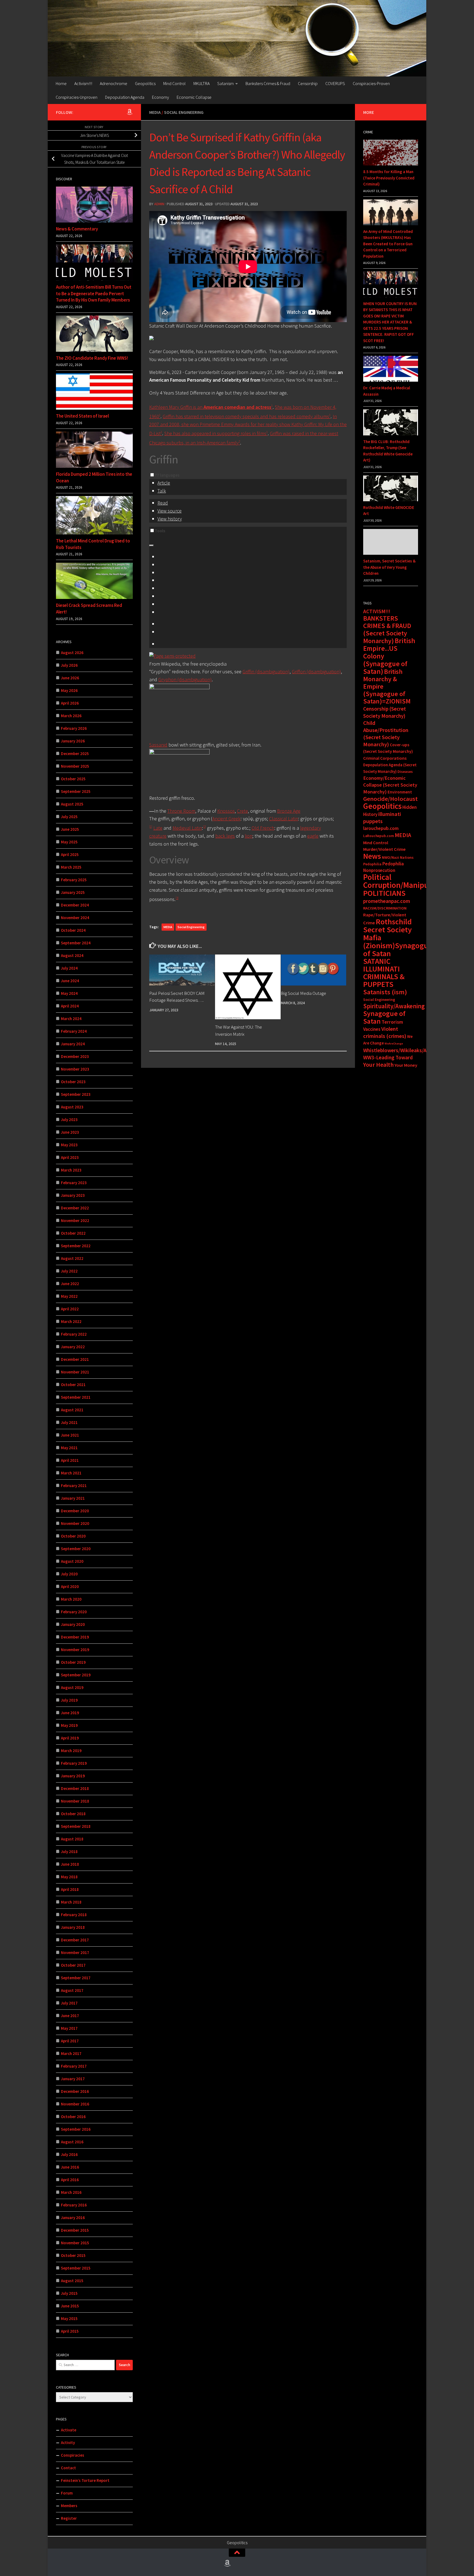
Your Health (378, 1065)
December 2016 (75, 2091)
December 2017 (75, 1940)
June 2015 (70, 2306)
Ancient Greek (226, 819)
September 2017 (76, 1978)
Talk (162, 491)
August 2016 (72, 2142)
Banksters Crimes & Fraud (268, 83)
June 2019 (70, 1713)
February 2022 (74, 1334)
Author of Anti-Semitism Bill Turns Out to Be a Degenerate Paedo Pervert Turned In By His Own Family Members (94, 293)
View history (170, 519)
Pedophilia (372, 864)
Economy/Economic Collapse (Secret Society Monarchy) (390, 785)
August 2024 (72, 955)
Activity (68, 2443)
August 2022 (72, 1258)
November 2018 (75, 1801)
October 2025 (73, 779)
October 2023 (73, 1082)
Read (163, 503)
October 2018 (73, 1814)
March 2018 (71, 1902)
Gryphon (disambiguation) (185, 679)
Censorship (308, 83)
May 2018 (69, 1877)
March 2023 (71, 1170)
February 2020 (74, 1612)
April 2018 (70, 1889)
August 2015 (72, 2281)
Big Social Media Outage (304, 993)
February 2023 (74, 1183)
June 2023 (70, 1132)
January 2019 (73, 1776)
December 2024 (75, 905)
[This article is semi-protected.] (172, 656)
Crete (242, 811)
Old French (263, 828)
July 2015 (69, 2293)
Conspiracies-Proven (371, 83)
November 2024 (75, 918)
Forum (67, 2493)
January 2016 (73, 2218)
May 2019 (69, 1725)
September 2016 (76, 2129)
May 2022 (69, 1296)
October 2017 (73, 1965)
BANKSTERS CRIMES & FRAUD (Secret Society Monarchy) (387, 630)
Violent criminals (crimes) (385, 1032)
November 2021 (75, 1372)
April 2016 (70, 2180)
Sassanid (158, 745)
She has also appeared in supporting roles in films (215, 433)
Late (158, 828)
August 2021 (72, 1410)
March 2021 (71, 1473)
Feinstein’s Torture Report (85, 2480)
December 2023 (75, 1056)
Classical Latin (284, 819)
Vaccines (372, 1029)
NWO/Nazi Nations (398, 857)
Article (164, 483)
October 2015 (73, 2255)
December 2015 (75, 2230)
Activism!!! (83, 83)
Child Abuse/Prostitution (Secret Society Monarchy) (386, 734)
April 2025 (70, 855)
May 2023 (69, 1145)
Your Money (406, 1065)
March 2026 (71, 716)
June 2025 (70, 829)
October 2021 (73, 1385)
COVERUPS (335, 83)
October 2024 (73, 930)
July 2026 (69, 665)
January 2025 (73, 892)
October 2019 (73, 1662)
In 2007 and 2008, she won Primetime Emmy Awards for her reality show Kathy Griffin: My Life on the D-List (248, 425)
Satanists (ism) (385, 992)
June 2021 (70, 1435)
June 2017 (70, 2016)
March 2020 (71, 1599)
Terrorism (392, 1022)
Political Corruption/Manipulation (406, 881)
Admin (159, 204)
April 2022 (70, 1309)
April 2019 (70, 1738)
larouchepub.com (381, 828)
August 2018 (72, 1839)
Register (69, 2518)
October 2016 (73, 2117)
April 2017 (70, 2041)
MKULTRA (201, 83)
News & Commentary (77, 229)
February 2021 (74, 1486)
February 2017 (74, 2066)
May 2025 (69, 842)
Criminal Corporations (385, 758)
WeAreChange (394, 1044)
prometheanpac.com (387, 901)
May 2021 (69, 1448)
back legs (225, 836)
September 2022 (76, 1246)
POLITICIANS (384, 893)
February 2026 (74, 728)
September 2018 (76, 1826)
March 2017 (71, 2053)
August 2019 (72, 1687)
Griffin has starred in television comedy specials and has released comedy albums (246, 416)
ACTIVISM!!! (377, 611)
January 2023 (73, 1195)
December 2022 (75, 1208)
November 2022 (75, 1221)
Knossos (226, 811)
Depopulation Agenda (125, 97)
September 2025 (76, 791)
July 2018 (69, 1852)
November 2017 (75, 1953)
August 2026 (72, 653)
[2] (204, 827)
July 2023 (69, 1120)
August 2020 (72, 1561)
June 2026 (70, 678)
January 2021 (73, 1498)
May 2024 (69, 993)
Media (155, 112)
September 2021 (76, 1397)
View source (170, 511)
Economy (160, 97)
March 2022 (71, 1321)
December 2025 (75, 754)
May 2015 (69, 2319)
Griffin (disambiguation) (266, 672)
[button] (152, 475)
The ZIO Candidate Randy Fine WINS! (92, 358)
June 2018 (70, 1864)
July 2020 (69, 1574)
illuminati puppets (382, 818)
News (372, 856)
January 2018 (73, 1927)
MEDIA (168, 927)
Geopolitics (145, 83)
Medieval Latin (187, 828)
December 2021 (75, 1359)
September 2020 (76, 1549)
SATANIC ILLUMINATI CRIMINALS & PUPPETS (384, 973)
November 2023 (75, 1069)
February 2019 (74, 1763)
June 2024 (70, 981)
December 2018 (75, 1788)
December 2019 (75, 1637)
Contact (68, 2468)
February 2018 (74, 1915)
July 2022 (69, 1271)
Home (61, 83)
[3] (177, 898)
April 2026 (70, 703)
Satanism (225, 83)
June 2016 (70, 2167)
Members (69, 2506)
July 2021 (69, 1422)
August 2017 (72, 1990)
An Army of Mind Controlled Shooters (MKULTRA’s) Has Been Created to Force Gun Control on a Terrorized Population (388, 244)
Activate (69, 2430)
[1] (151, 827)
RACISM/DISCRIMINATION (385, 908)
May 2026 (69, 690)
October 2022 (73, 1233)
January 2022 (73, 1347)
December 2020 (75, 1511)
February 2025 (74, 880)
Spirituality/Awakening (394, 1006)
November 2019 (75, 1650)
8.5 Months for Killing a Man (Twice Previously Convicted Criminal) (389, 178)
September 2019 (76, 1675)
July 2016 (69, 2154)
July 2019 (69, 1700)
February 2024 (74, 1031)
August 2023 (72, 1107)
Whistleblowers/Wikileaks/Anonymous (407, 1050)
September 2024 (76, 943)
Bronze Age (289, 811)
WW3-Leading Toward (388, 1057)
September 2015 (76, 2268)
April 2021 (70, 1460)
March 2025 (71, 867)
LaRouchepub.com (379, 836)
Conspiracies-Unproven (77, 97)
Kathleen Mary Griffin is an (210, 407)
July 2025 (69, 817)
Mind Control (174, 83)
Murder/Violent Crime (384, 849)
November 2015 (75, 2243)
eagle (313, 836)
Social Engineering (184, 112)
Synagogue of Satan (384, 1017)
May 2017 (69, 2028)
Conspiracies (73, 2455)
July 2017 (69, 2003)
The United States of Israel (82, 416)
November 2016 (75, 2104)
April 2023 (70, 1157)
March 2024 (71, 1019)
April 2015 (70, 2331)
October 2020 (73, 1536)
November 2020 (75, 1523)
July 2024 (69, 968)
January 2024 (73, 1044)
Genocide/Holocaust (390, 799)
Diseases (405, 772)
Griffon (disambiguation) (316, 672)
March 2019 (71, 1751)
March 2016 (71, 2192)
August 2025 (72, 804)
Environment (400, 792)
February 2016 (74, 2205)
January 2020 (73, 1624)
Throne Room (181, 811)
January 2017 (73, 2079)
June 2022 (70, 1284)
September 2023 (76, 1094)
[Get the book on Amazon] (129, 112)
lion (249, 836)
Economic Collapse (194, 97)
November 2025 (75, 766)
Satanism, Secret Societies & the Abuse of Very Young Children (389, 567)
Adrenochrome (114, 83)
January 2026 (73, 741)
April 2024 (70, 1006)
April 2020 (70, 1587)
